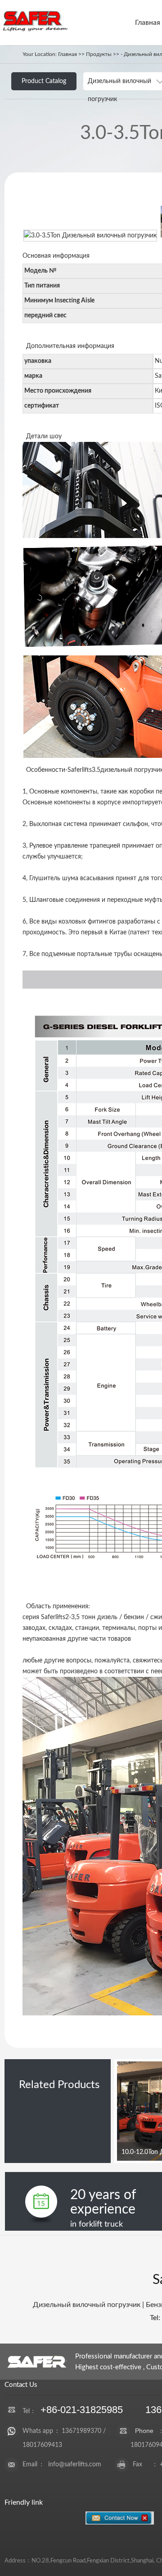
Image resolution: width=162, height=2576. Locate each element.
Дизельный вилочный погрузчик (87, 2305)
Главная (148, 23)
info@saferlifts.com (75, 2465)
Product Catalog (44, 81)
